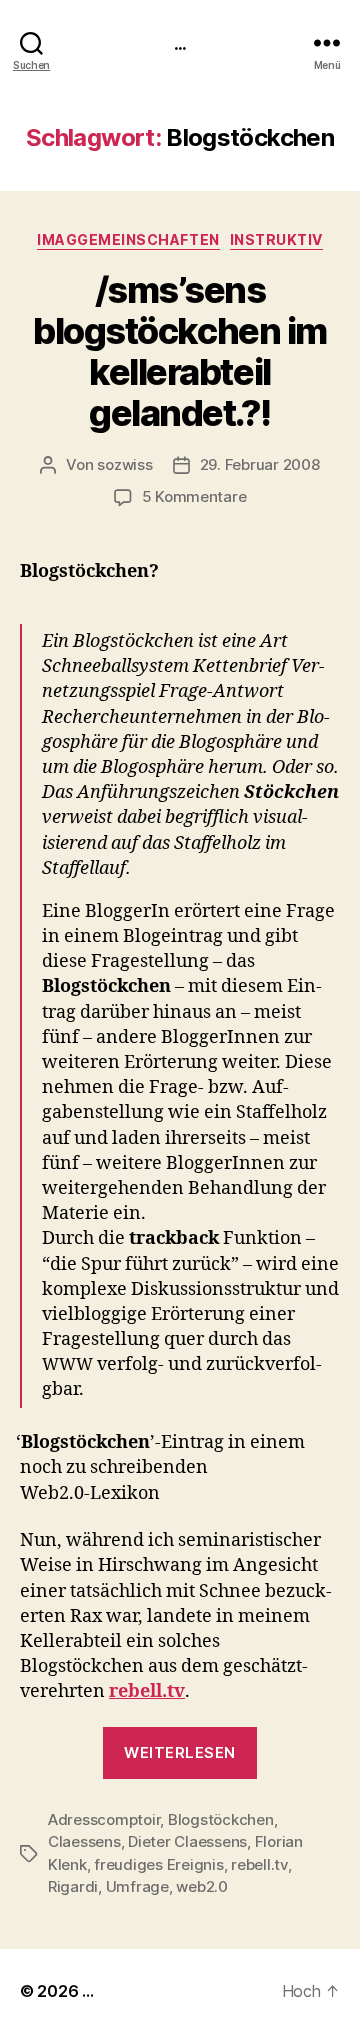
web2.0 (201, 1886)
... (180, 42)
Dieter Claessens (187, 1841)
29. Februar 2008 (260, 464)
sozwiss (124, 464)
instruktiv (276, 239)
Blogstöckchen (221, 1819)
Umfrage (137, 1886)
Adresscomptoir (104, 1819)
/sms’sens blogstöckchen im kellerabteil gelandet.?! (179, 351)
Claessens (84, 1841)
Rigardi (73, 1886)
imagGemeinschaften (128, 239)
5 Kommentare (194, 496)
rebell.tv (147, 1691)
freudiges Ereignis (158, 1864)
